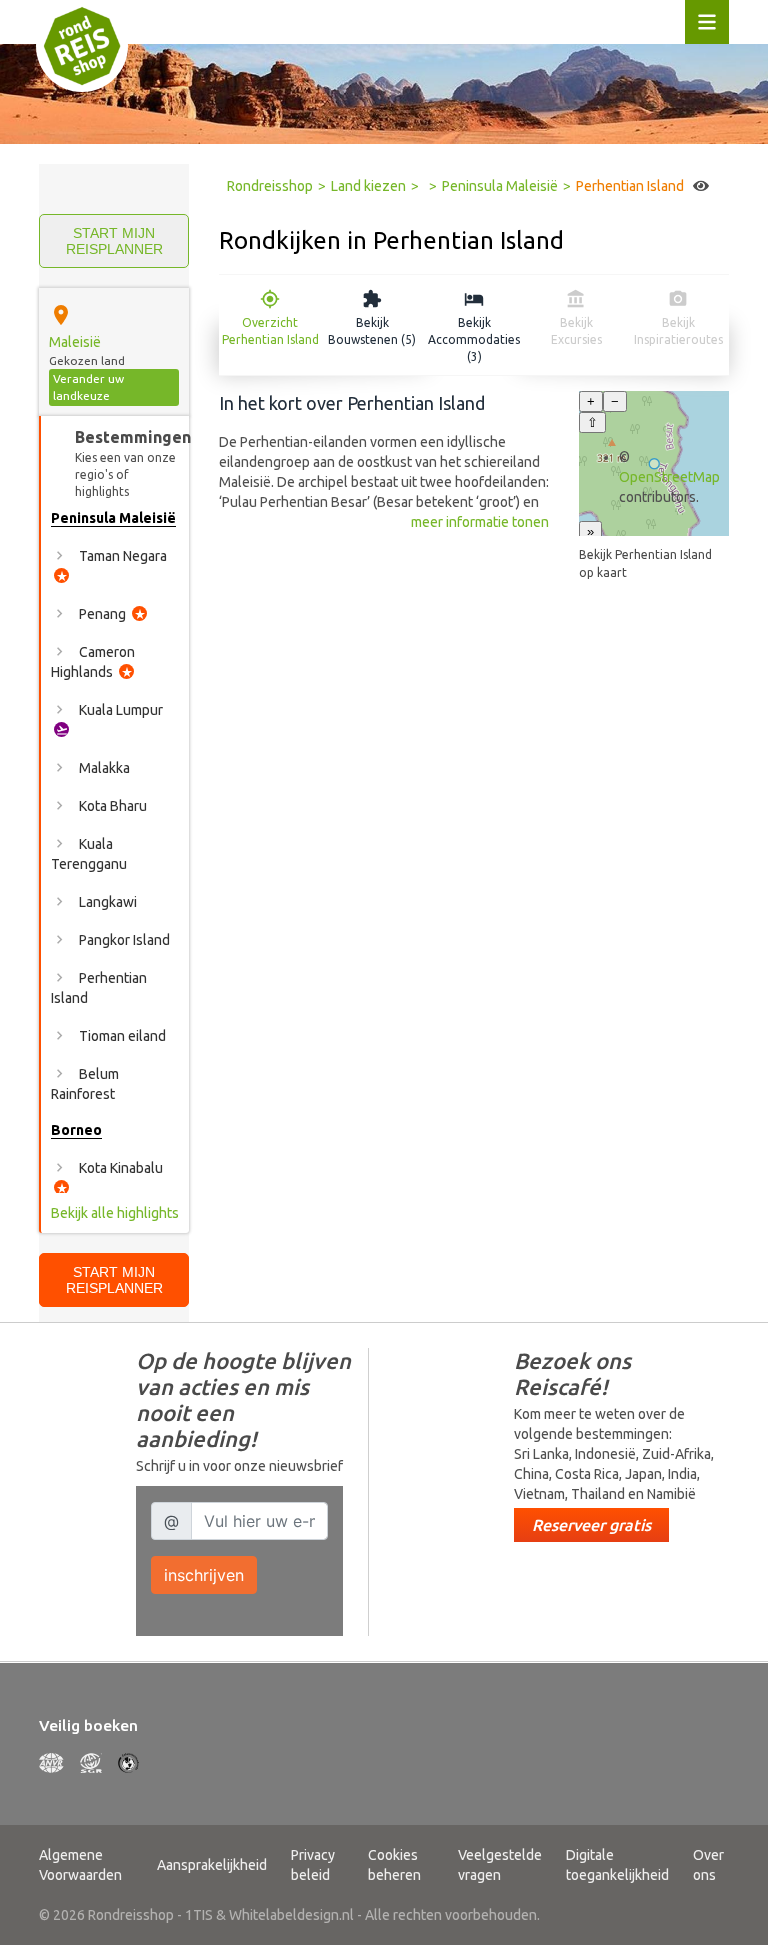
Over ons (708, 1865)
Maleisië (75, 342)
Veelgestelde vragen (500, 1865)
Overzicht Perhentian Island (270, 331)
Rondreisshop (270, 186)
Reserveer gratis (591, 1525)
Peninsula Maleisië (500, 186)
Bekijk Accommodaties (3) (474, 339)
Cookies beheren (394, 1865)
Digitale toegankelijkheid (617, 1865)
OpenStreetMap (669, 477)
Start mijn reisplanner (114, 241)
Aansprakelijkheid (212, 1865)
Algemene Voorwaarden (80, 1865)
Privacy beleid (313, 1865)
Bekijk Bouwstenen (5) (372, 331)
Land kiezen (368, 186)
